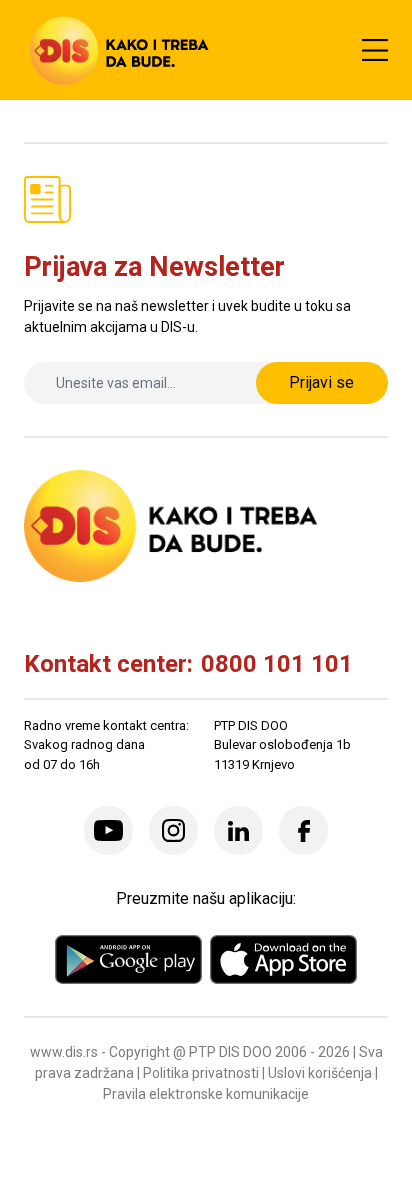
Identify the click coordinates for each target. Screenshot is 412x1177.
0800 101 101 (277, 664)
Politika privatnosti (201, 1073)
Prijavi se (321, 382)
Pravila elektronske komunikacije (206, 1094)
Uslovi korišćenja (320, 1073)
